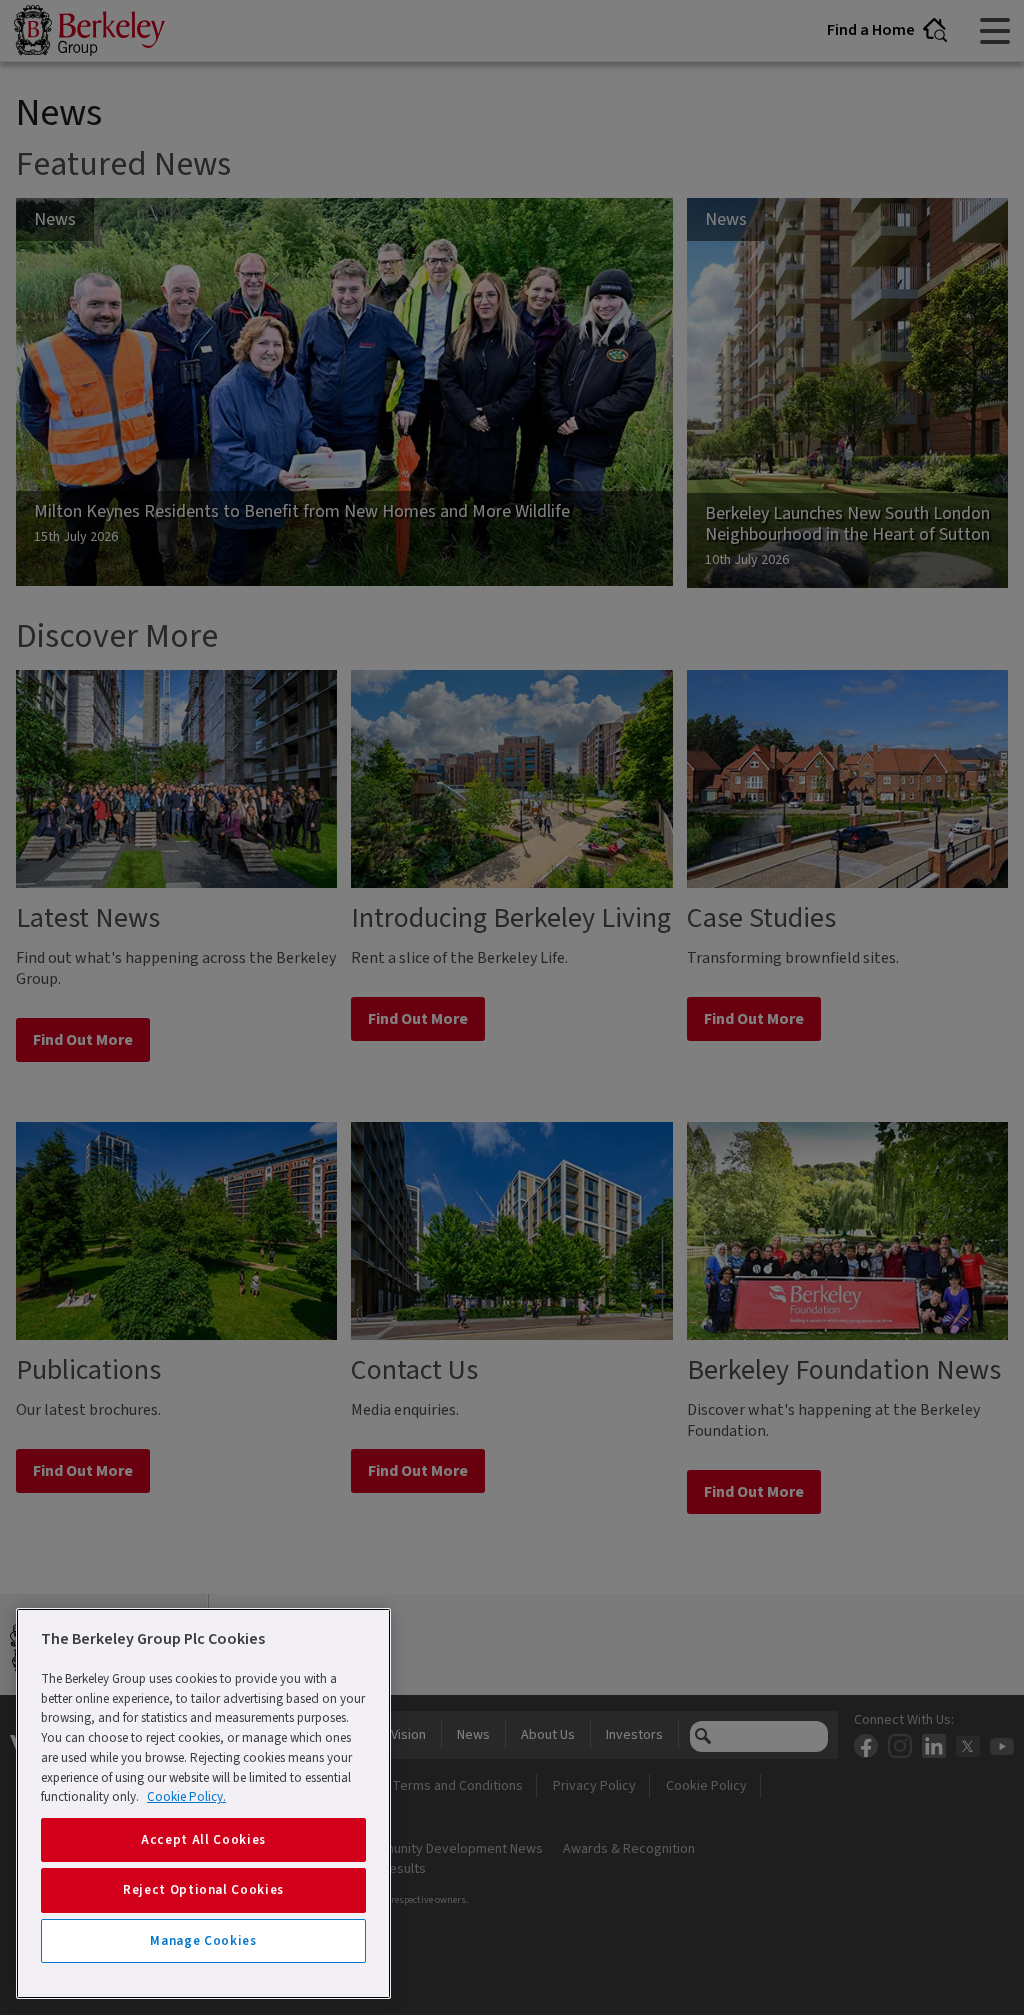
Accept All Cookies (203, 1840)
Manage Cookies (203, 1941)
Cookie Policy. (186, 1797)
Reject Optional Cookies (203, 1890)
